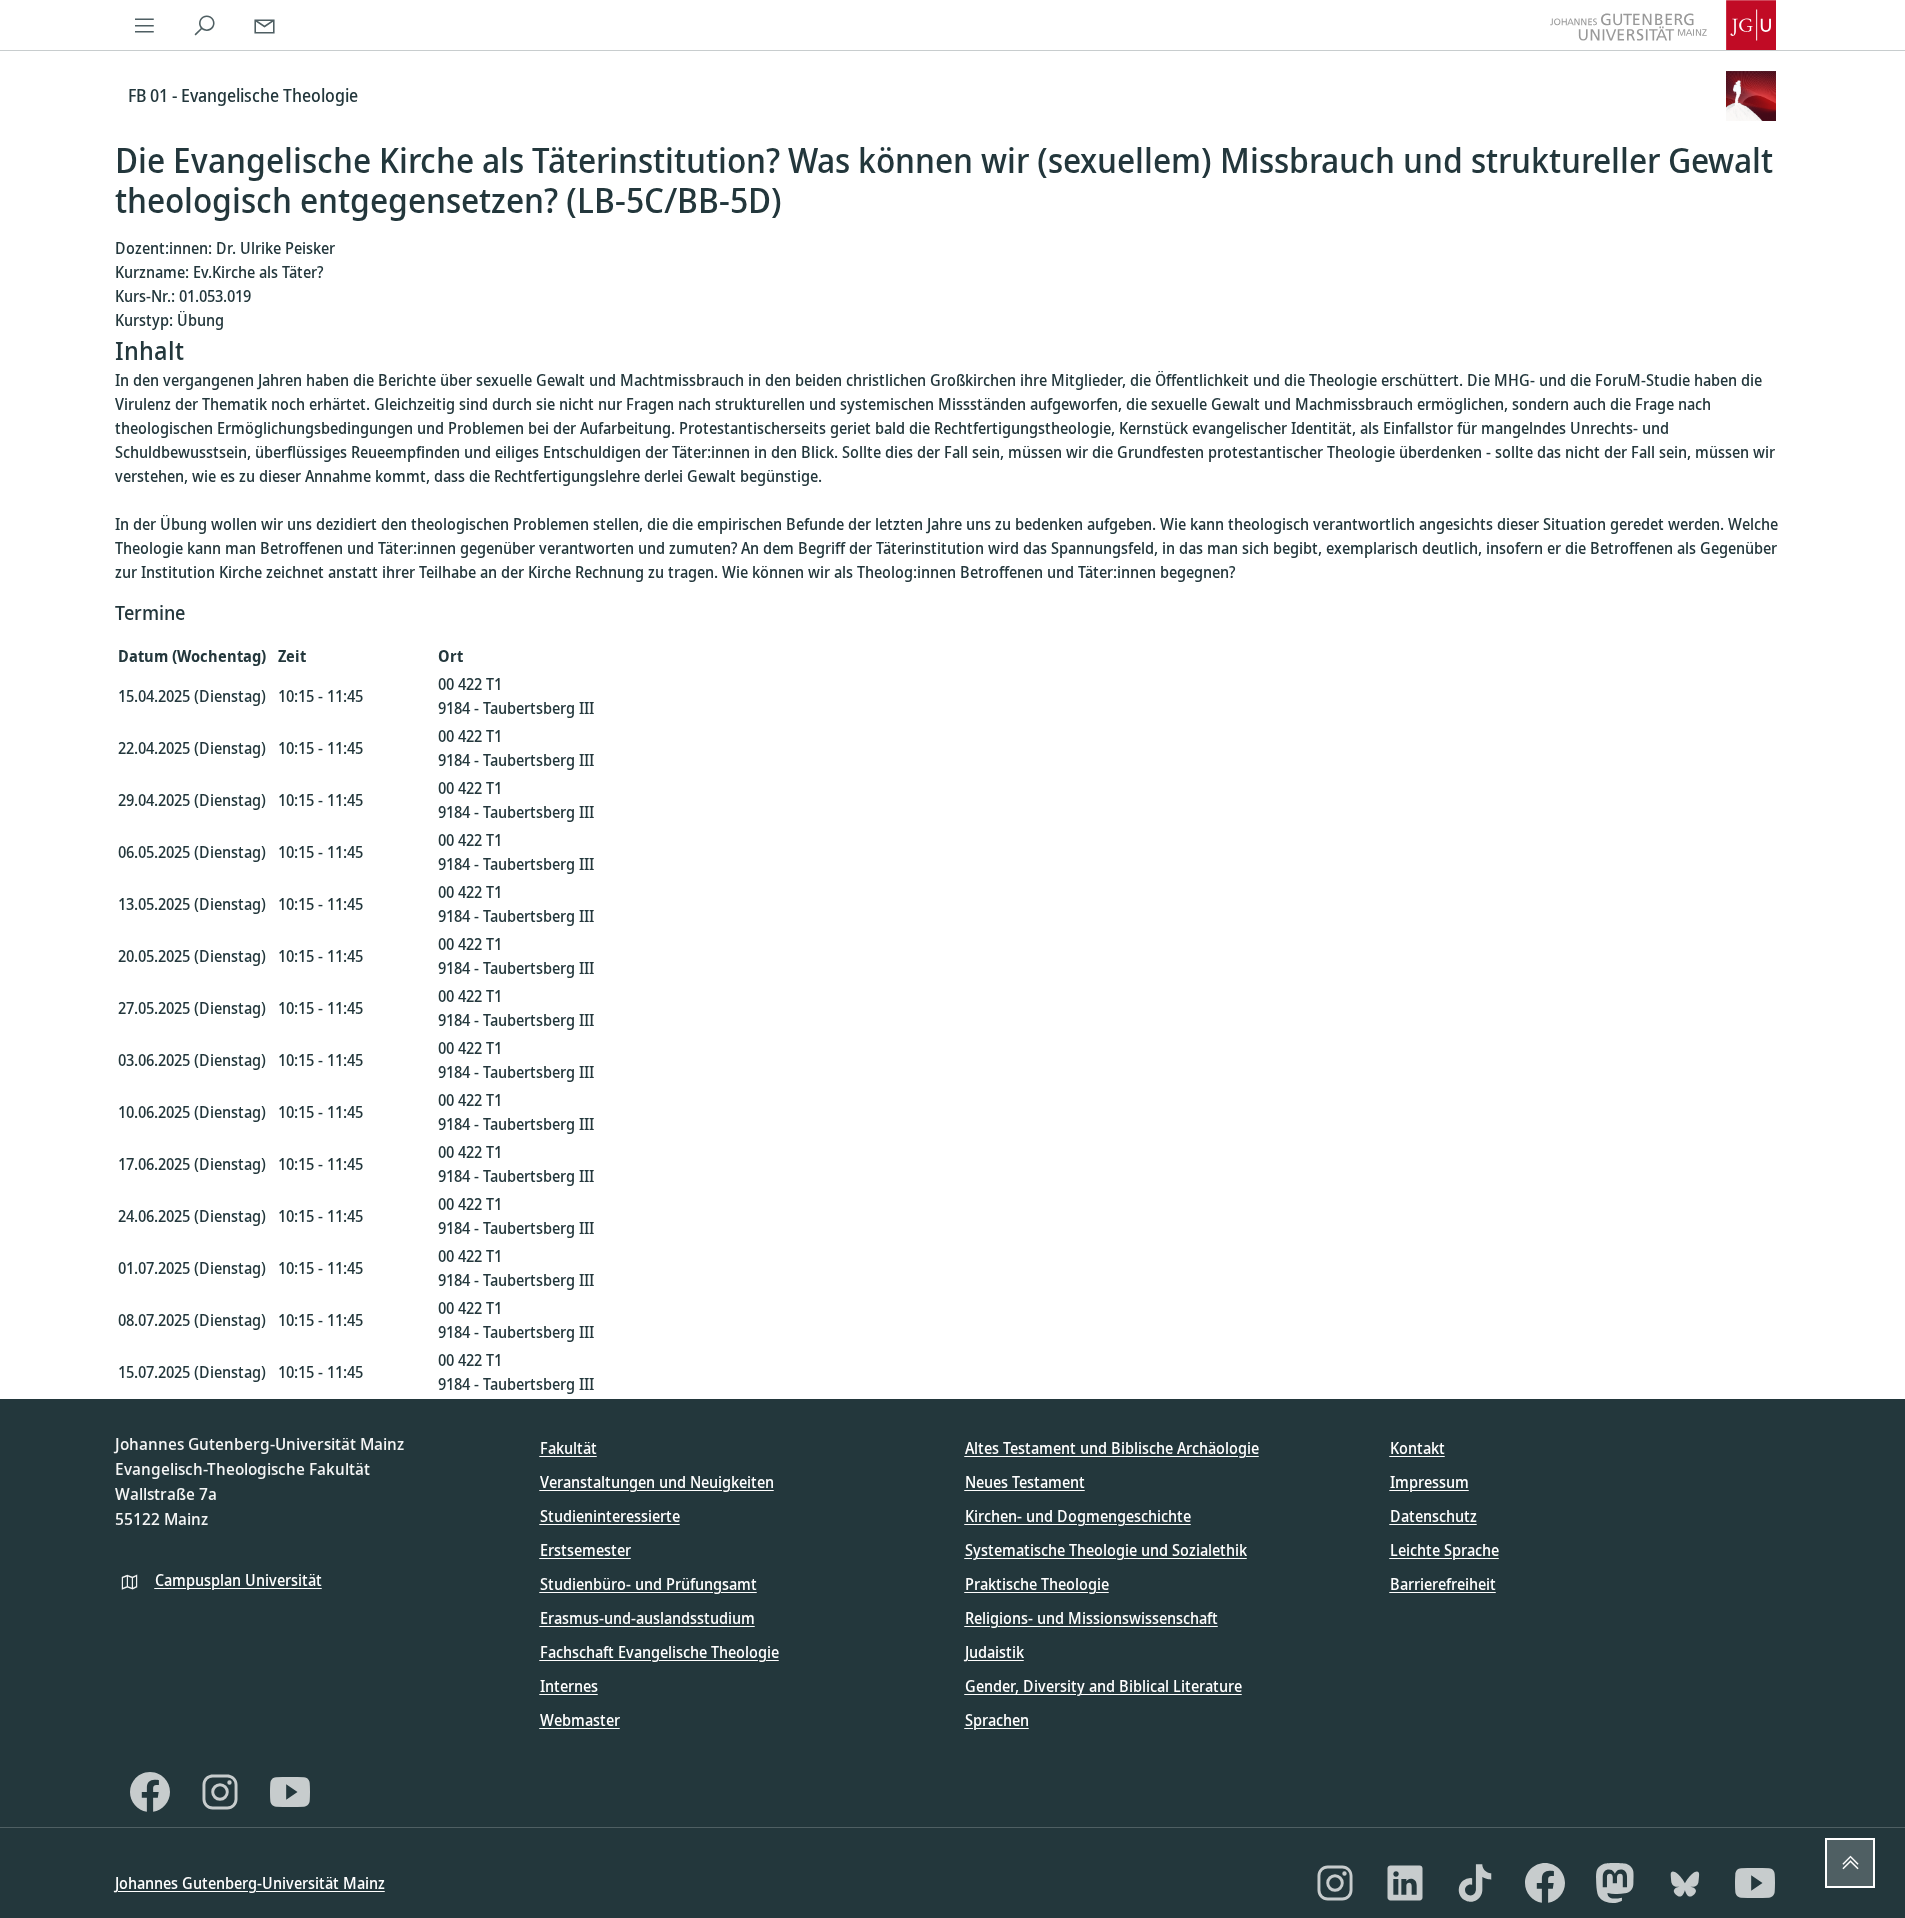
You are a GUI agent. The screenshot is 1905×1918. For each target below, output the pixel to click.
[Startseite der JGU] (1663, 25)
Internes (569, 1686)
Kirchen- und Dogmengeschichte (1078, 1516)
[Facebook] (150, 1792)
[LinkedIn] (1405, 1883)
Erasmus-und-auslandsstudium (647, 1618)
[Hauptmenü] (145, 25)
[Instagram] (220, 1792)
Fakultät (568, 1448)
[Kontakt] (265, 25)
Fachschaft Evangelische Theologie (659, 1652)
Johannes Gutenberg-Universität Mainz (250, 1883)
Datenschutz (1433, 1516)
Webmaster (580, 1720)
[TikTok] (1475, 1883)
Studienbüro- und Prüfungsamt (648, 1584)
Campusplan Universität (238, 1580)
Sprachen (997, 1720)
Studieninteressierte (610, 1516)
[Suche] (205, 25)
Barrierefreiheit (1443, 1584)
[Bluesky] (1685, 1883)
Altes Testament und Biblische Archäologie (1112, 1448)
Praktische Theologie (1037, 1584)
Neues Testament (1025, 1482)
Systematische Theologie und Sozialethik (1106, 1550)
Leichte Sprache (1444, 1550)
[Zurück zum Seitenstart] (1850, 1863)
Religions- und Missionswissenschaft (1091, 1618)
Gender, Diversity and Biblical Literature (1103, 1686)
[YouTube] (290, 1792)
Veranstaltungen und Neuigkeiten (657, 1482)
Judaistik (994, 1652)
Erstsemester (585, 1550)
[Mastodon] (1615, 1883)
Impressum (1429, 1482)
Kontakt (1417, 1448)
